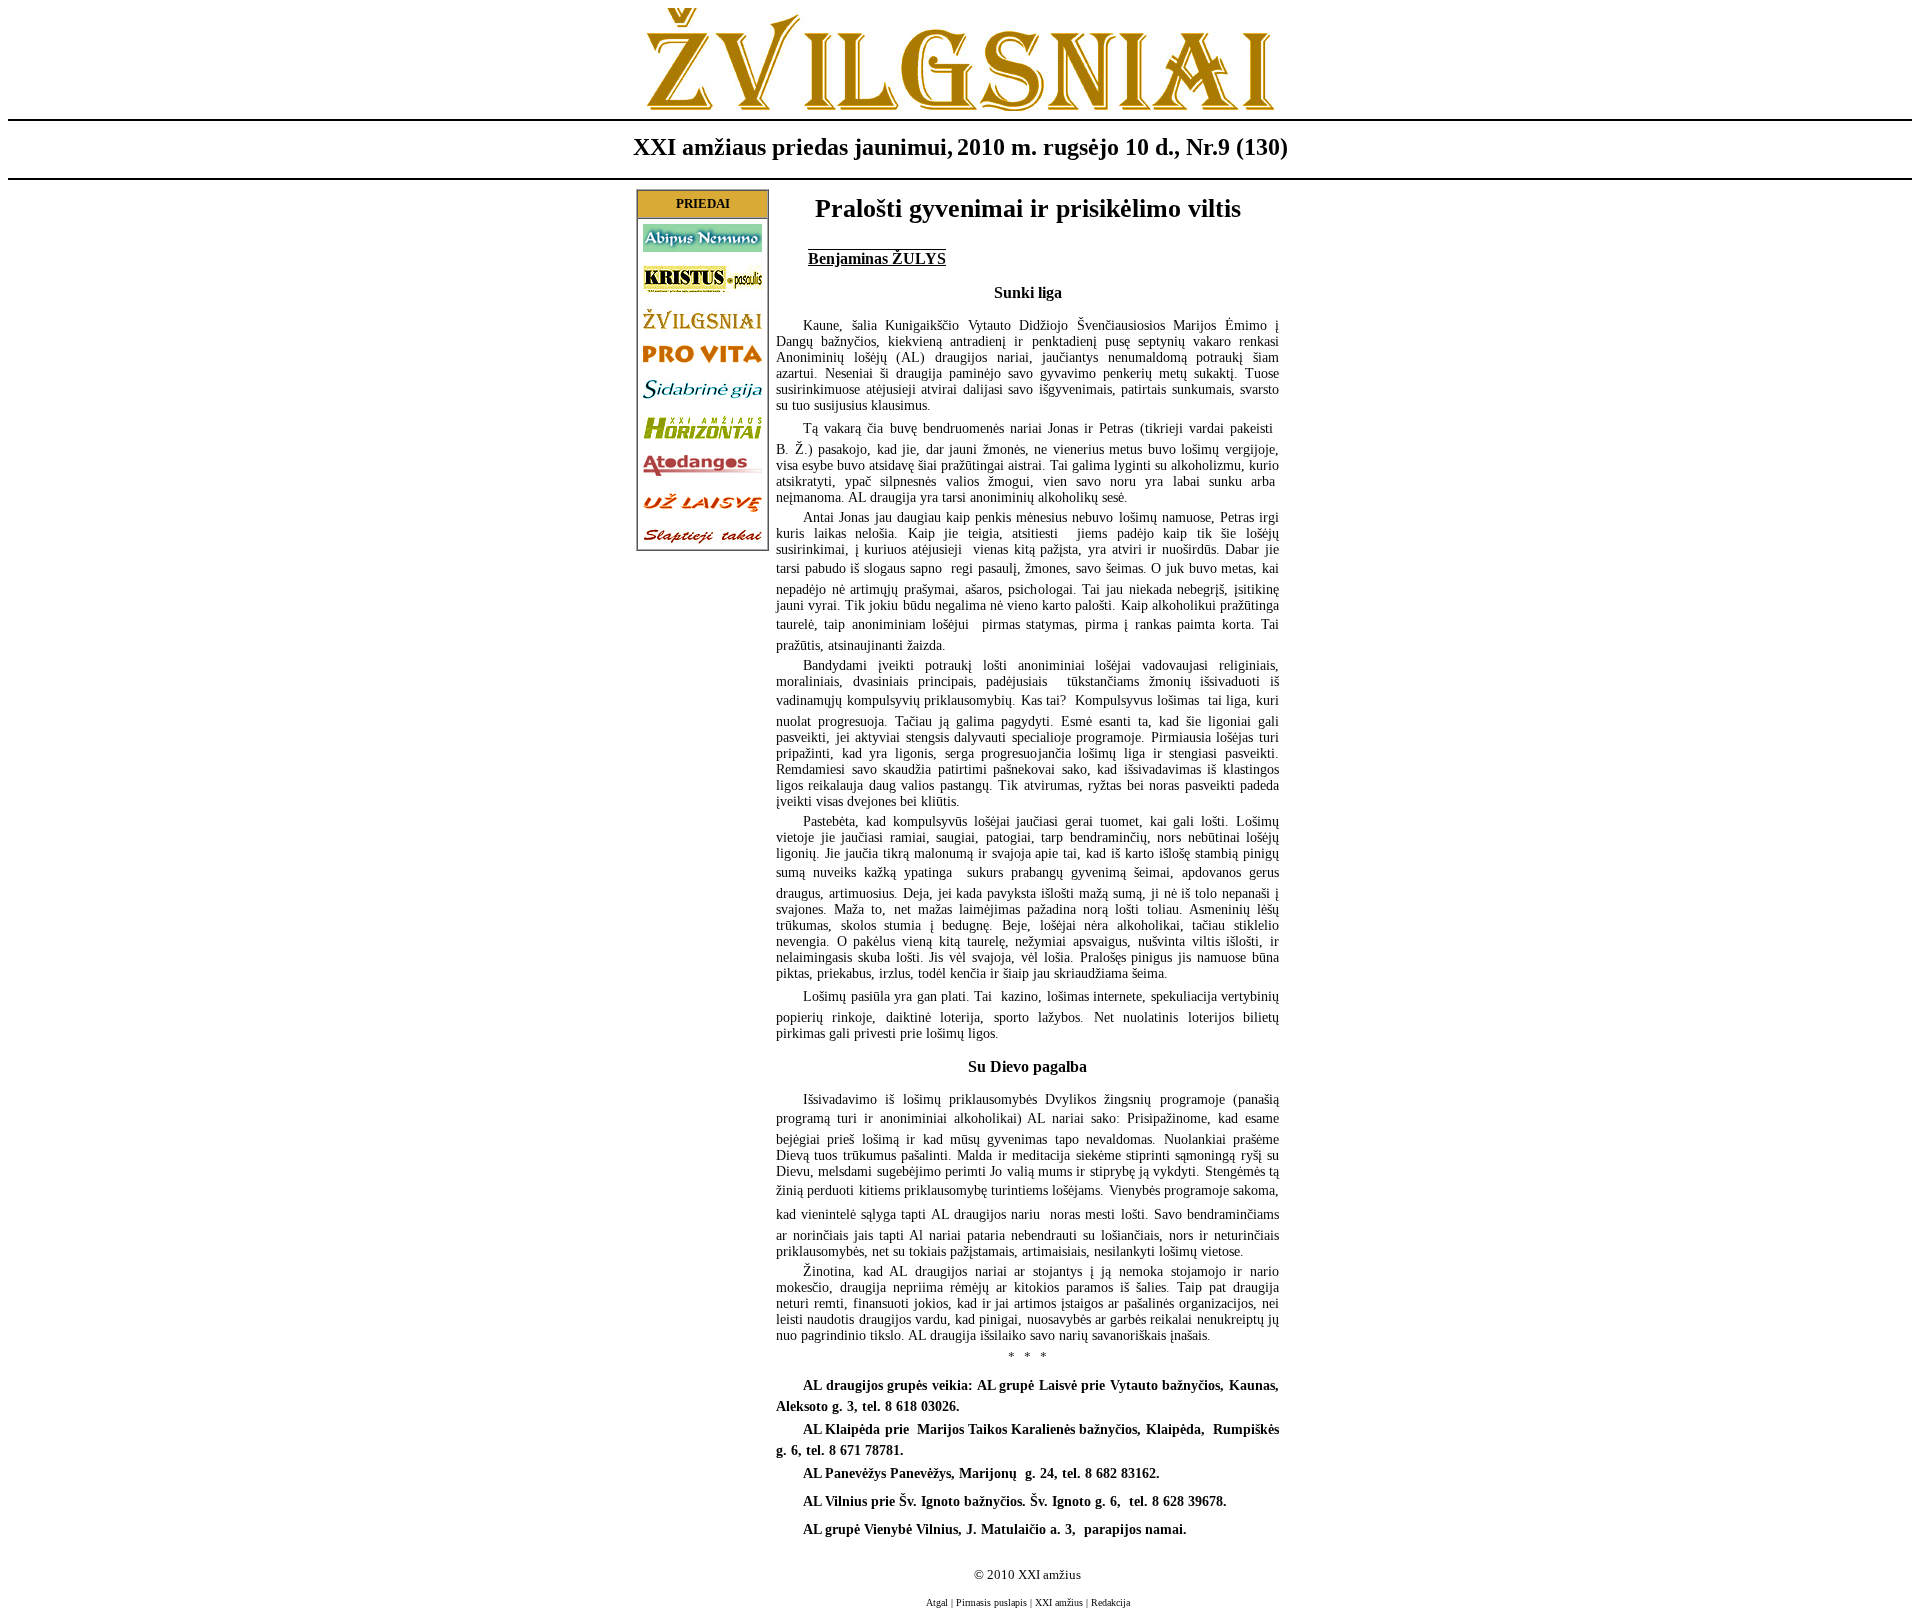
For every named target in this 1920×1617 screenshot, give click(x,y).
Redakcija (1110, 1602)
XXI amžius (1059, 1602)
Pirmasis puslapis (991, 1602)
